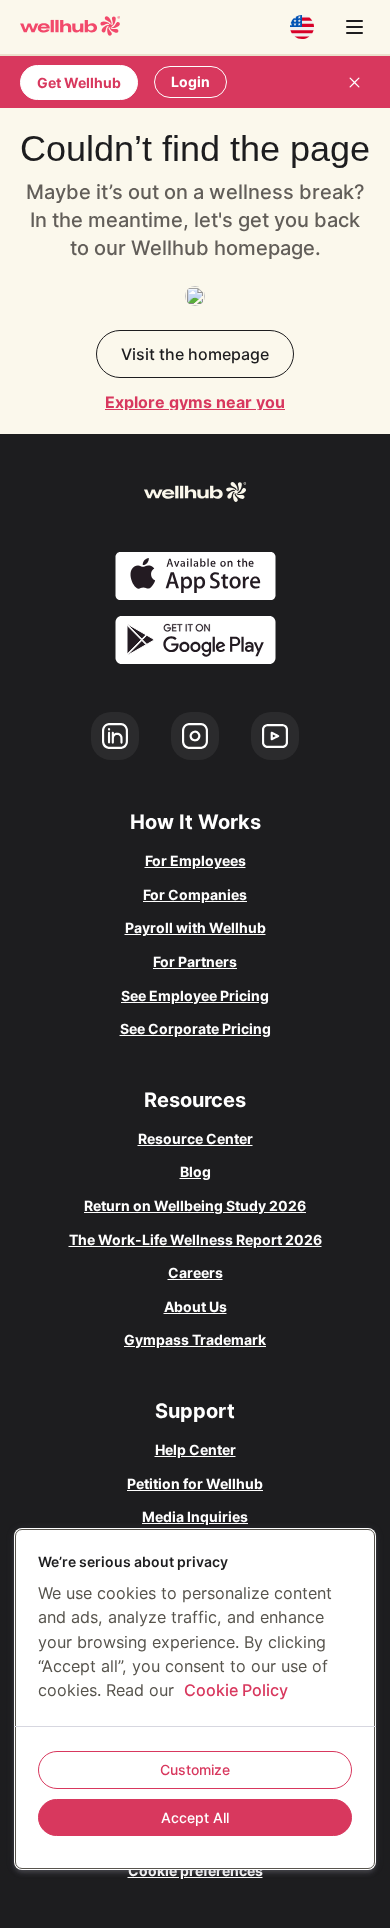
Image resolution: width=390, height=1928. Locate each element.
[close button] (354, 82)
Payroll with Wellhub (195, 927)
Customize (195, 1769)
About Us (195, 1306)
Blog (195, 1171)
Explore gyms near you (195, 402)
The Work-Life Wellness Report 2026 (195, 1239)
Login (190, 81)
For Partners (195, 961)
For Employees (195, 860)
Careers (195, 1272)
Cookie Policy (236, 1690)
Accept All (195, 1817)
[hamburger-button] (354, 27)
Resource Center (195, 1138)
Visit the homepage (195, 354)
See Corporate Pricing (195, 1028)
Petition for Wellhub (195, 1483)
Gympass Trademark (195, 1339)
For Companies (195, 894)
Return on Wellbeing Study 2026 (195, 1205)
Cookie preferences (195, 1870)
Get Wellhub (79, 82)
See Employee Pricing (195, 995)
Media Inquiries (195, 1516)
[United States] (302, 27)
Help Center (195, 1449)
